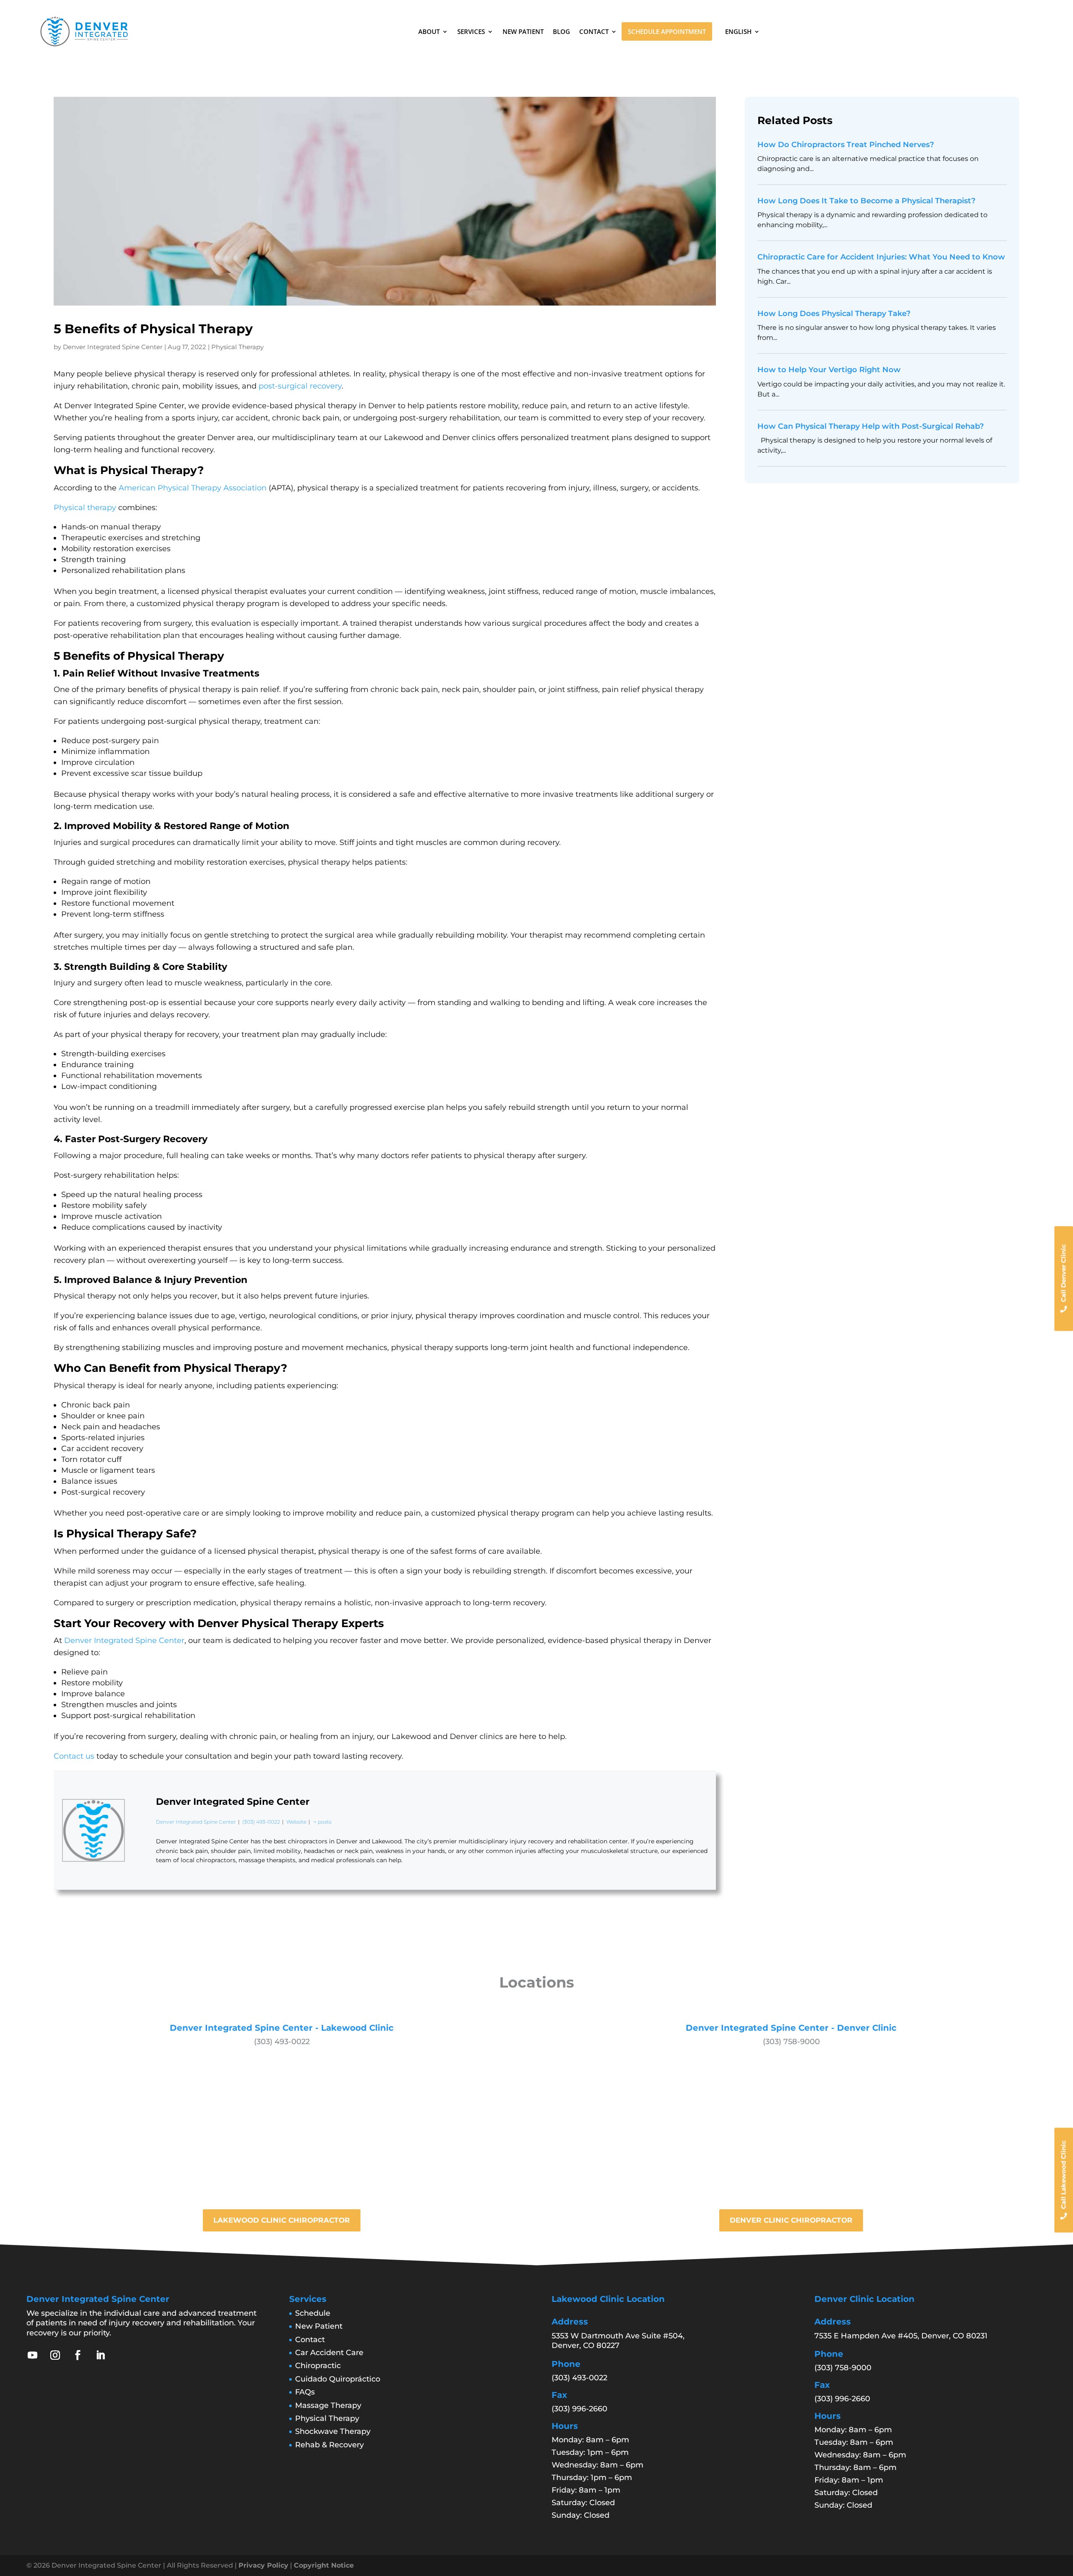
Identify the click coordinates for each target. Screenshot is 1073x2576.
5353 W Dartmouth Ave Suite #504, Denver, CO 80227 (618, 2341)
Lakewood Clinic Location (608, 2299)
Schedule (313, 2313)
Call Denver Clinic (1064, 1273)
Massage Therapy (328, 2405)
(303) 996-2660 (579, 2409)
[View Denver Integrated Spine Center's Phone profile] (140, 1871)
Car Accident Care (329, 2353)
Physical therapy (85, 508)
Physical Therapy (237, 347)
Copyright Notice (324, 2565)
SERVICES (471, 31)
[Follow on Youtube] (33, 2355)
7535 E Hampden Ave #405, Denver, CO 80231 (901, 2336)
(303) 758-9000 (791, 2042)
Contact (310, 2340)
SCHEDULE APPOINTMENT (667, 31)
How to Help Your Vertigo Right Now (829, 370)
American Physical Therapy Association (193, 488)
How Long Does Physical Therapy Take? (834, 314)
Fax (559, 2395)
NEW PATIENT (523, 31)
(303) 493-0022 (261, 1822)
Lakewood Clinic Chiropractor (282, 2220)
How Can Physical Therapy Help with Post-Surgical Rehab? (871, 426)
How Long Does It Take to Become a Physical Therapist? (866, 201)
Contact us (74, 1756)
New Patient (319, 2326)
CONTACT (594, 31)
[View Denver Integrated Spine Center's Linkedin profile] (140, 1830)
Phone (566, 2364)
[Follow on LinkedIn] (101, 2355)
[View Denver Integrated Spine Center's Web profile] (140, 1851)
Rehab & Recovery (329, 2445)
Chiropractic (318, 2366)
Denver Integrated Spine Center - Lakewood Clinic (282, 2028)
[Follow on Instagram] (55, 2355)
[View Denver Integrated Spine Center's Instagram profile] (140, 1810)
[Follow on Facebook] (78, 2355)
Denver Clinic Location (864, 2299)
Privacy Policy (263, 2565)
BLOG (561, 31)
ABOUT (429, 31)
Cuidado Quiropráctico (338, 2379)
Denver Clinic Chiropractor (791, 2220)
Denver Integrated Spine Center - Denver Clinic (791, 2028)
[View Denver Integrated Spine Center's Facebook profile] (140, 1790)
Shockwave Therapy (333, 2431)
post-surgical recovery (300, 386)
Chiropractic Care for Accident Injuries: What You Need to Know (881, 257)
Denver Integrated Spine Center (113, 347)
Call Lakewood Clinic (1064, 2175)
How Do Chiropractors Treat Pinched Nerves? (846, 145)
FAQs (305, 2392)
